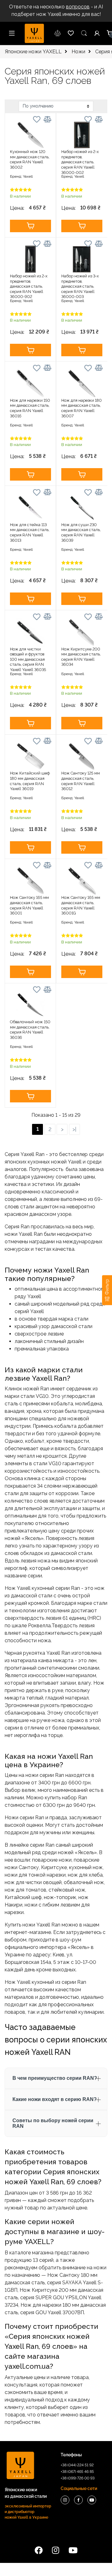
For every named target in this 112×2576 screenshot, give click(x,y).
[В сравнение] (47, 119)
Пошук (84, 33)
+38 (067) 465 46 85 (77, 2472)
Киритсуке (54, 1867)
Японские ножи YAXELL (33, 52)
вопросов (78, 7)
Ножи (78, 52)
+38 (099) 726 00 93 (78, 2478)
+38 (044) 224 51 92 (77, 2465)
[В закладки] (37, 120)
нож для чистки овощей (33, 1882)
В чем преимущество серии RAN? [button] (55, 2078)
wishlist (58, 33)
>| (74, 1129)
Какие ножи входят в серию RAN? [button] (55, 2099)
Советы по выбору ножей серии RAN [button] (53, 2123)
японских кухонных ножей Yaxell (43, 1162)
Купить (30, 226)
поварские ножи (52, 1860)
